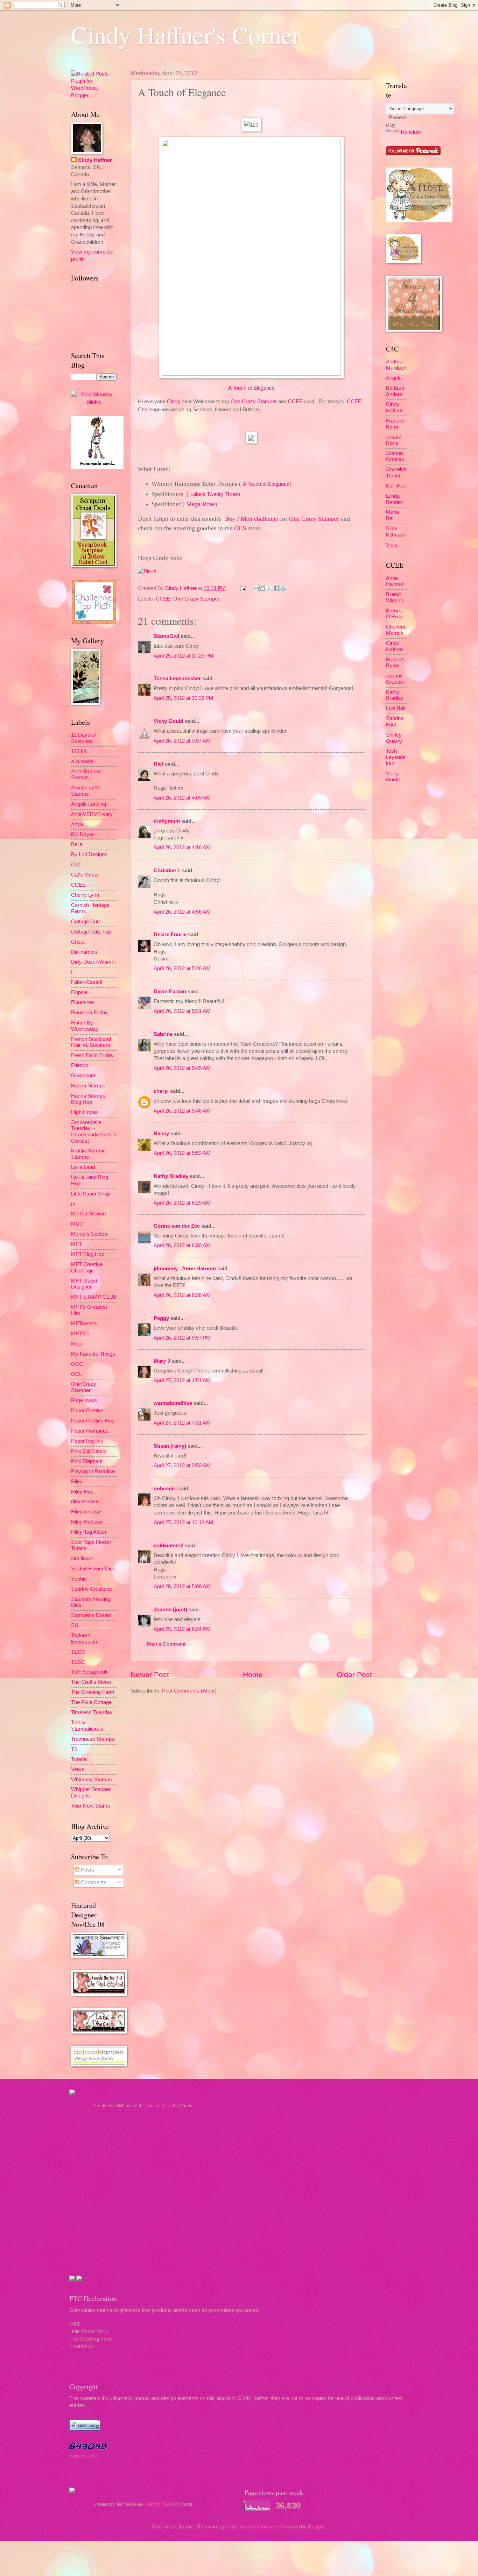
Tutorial (79, 1759)
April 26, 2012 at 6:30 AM (182, 1246)
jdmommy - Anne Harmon (185, 1269)
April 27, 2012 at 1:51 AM (182, 1381)
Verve (78, 1769)
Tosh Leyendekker (396, 757)
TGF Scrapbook (89, 1672)
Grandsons (84, 1076)
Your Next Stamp (91, 1806)
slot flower (83, 1559)
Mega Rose (201, 504)
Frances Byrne (395, 424)
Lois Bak (396, 708)
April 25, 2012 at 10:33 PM (184, 698)
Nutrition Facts (158, 2106)
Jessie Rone (393, 440)
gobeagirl (165, 1489)
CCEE (295, 401)
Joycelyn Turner (396, 473)
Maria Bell (392, 515)
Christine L (167, 871)
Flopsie (79, 992)
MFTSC (80, 1334)
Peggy (161, 1318)
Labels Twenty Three (214, 494)
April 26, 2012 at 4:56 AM (182, 912)
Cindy (174, 401)
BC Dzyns (83, 835)
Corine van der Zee (177, 1226)
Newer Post (150, 1674)
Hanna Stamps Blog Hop (88, 1099)
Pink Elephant (87, 1461)
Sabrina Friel (395, 722)
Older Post (354, 1674)
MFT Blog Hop (88, 1254)
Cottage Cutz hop (91, 932)
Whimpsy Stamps (92, 1780)
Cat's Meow (85, 875)
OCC (77, 1364)
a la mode (82, 761)
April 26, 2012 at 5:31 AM (182, 1011)
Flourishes (83, 1002)
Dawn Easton (170, 992)
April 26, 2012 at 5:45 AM (182, 1068)
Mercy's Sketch (89, 1234)
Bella (77, 844)
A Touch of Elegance (251, 388)
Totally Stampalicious (87, 1726)
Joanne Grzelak (395, 456)
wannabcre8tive (173, 1403)
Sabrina (163, 1034)
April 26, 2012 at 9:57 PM (182, 1338)
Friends (80, 1065)
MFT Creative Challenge (87, 1268)
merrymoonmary (257, 2527)
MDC (77, 1224)
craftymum (167, 821)
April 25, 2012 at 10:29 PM (184, 656)
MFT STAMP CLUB (94, 1297)
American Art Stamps (86, 791)
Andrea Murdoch (396, 365)
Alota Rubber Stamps (86, 775)
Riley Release (87, 1522)
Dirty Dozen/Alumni (93, 962)
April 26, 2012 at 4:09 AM (182, 798)
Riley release (86, 1512)
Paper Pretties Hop (93, 1421)
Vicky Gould (168, 721)
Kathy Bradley (171, 1176)
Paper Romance (90, 1431)
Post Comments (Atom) (189, 1691)
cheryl (161, 1091)
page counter (84, 2456)
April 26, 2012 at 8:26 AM (182, 1295)
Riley (77, 1482)
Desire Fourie (170, 935)
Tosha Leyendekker (177, 679)
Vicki (392, 545)
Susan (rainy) (170, 1446)
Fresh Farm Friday (92, 1055)
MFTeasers (84, 1324)
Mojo (77, 1344)
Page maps (84, 1400)
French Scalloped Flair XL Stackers (91, 1042)
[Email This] (256, 589)
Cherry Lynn (85, 895)
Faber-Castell (86, 982)
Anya (77, 824)
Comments (93, 1882)
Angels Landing (89, 804)
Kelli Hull (396, 486)
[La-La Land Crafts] (419, 220)
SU (75, 1625)
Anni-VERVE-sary (92, 814)
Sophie (79, 1579)
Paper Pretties (87, 1411)
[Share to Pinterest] (283, 589)
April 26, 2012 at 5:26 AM (182, 968)
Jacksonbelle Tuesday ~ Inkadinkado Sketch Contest (94, 1132)
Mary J (162, 1361)
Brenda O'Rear (394, 614)
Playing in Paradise (93, 1471)
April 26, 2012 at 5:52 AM (182, 1153)
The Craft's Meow (91, 1682)
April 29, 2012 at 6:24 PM (182, 1629)
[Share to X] (269, 589)
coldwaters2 (168, 1546)
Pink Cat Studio (89, 1451)
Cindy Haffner (182, 588)
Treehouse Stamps (93, 1739)
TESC (78, 1662)
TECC (78, 1652)
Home (253, 1674)
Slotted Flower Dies (93, 1569)
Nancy (161, 1134)
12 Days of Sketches (83, 738)
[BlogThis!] (263, 589)
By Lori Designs (89, 854)
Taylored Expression (84, 1639)
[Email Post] (242, 588)
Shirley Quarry (394, 738)
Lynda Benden (395, 499)
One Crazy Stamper (254, 401)
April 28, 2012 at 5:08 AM (182, 1587)
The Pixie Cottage (91, 1702)
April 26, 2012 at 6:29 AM (182, 1203)
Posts (87, 1870)
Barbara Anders (395, 391)
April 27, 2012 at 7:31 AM (182, 1423)
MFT (76, 1244)
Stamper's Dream (91, 1615)
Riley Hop (82, 1492)
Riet (159, 764)
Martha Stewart (89, 1214)
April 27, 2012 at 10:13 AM (184, 1523)
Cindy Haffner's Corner (186, 35)
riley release (85, 1502)
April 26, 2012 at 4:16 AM (182, 847)
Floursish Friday (89, 1013)
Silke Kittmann (396, 532)
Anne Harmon (395, 581)
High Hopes (85, 1112)
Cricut (78, 942)
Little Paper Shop (90, 1194)
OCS (240, 528)
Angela (394, 378)
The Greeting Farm (93, 1692)
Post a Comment (166, 1644)
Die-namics (84, 952)
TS (74, 1749)
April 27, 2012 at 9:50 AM (182, 1466)
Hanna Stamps (88, 1086)
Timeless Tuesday (92, 1712)
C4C (76, 865)
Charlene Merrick (396, 630)
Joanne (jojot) (170, 1610)
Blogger (317, 2527)
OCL (76, 1374)
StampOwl (166, 636)
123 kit (79, 751)
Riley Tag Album (89, 1532)
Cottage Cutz (86, 922)
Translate (410, 132)
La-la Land (83, 1167)
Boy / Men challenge (252, 519)
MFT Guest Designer (84, 1284)
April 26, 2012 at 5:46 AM (182, 1111)
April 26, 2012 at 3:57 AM (182, 741)
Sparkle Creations (92, 1589)
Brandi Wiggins (395, 597)
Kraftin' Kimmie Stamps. (88, 1154)
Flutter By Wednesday (85, 1026)
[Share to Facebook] (276, 589)
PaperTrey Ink (87, 1441)
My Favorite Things (93, 1354)
